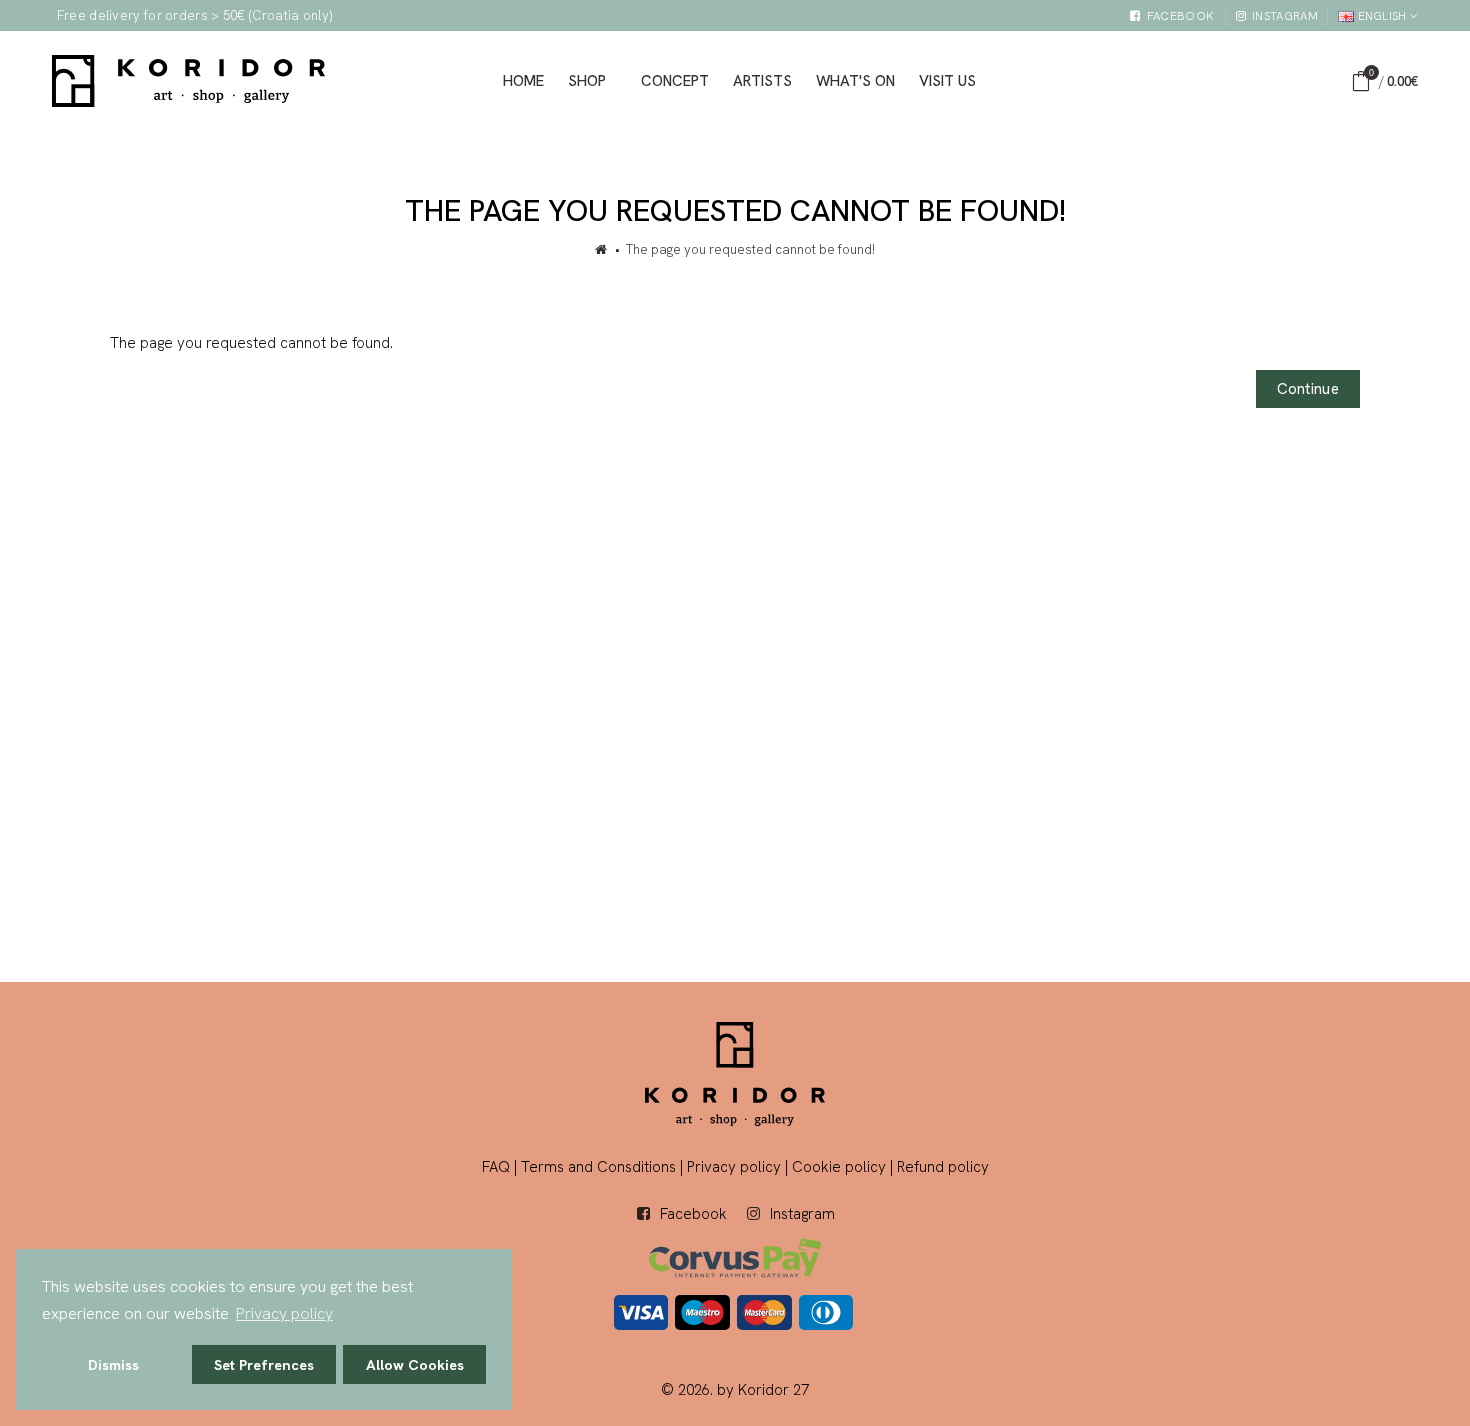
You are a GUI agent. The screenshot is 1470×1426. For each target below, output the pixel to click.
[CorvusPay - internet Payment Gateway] (735, 1257)
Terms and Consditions (598, 1167)
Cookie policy (839, 1167)
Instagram (802, 1214)
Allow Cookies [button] (415, 1365)
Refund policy (943, 1167)
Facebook (693, 1214)
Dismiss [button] (113, 1365)
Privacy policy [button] (284, 1313)
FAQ (496, 1167)
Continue (1308, 389)
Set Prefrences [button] (264, 1365)
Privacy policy (734, 1167)
